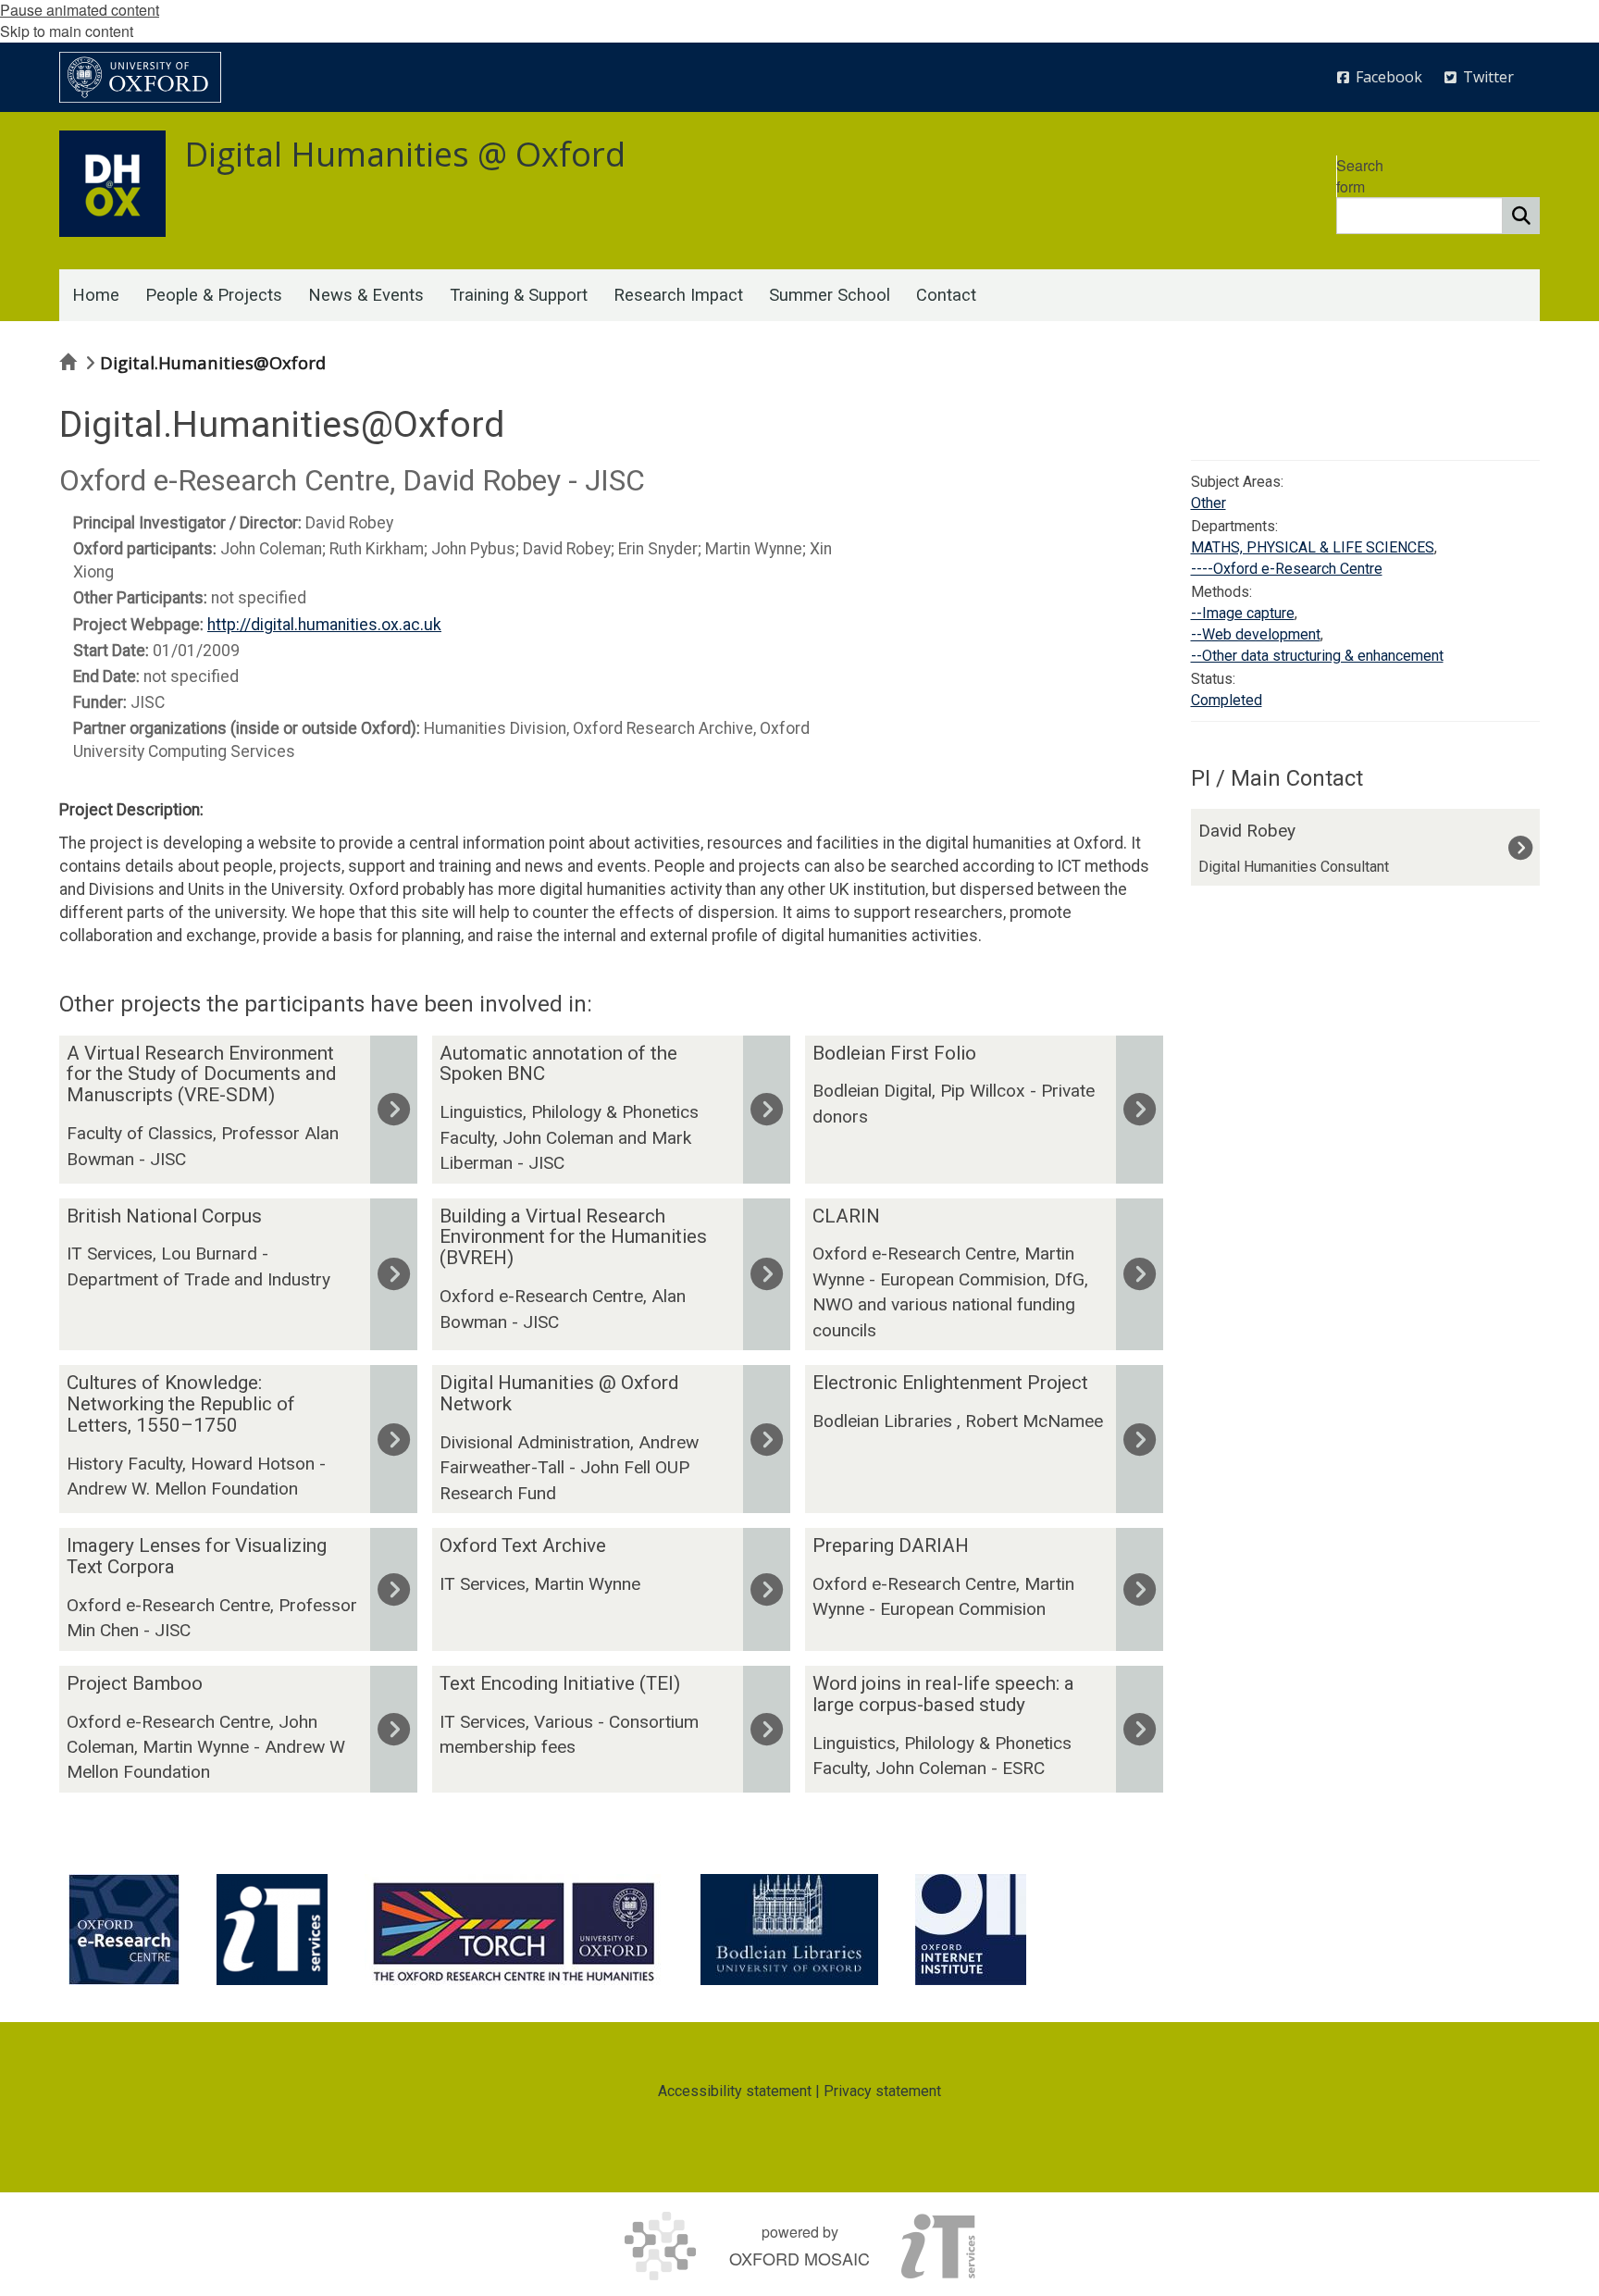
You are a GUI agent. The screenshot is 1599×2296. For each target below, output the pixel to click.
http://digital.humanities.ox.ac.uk (324, 625)
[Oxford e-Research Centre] (124, 1930)
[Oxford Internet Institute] (971, 1930)
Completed (1227, 700)
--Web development (1256, 634)
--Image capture (1243, 613)
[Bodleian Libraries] (789, 1930)
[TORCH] (514, 1930)
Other (1209, 503)
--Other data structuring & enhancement (1317, 656)
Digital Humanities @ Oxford (405, 154)
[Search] (1521, 216)
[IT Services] (272, 1930)
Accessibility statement (735, 2091)
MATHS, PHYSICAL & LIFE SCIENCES (1313, 547)
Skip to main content (67, 31)
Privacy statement (882, 2091)
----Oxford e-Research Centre (1287, 569)
